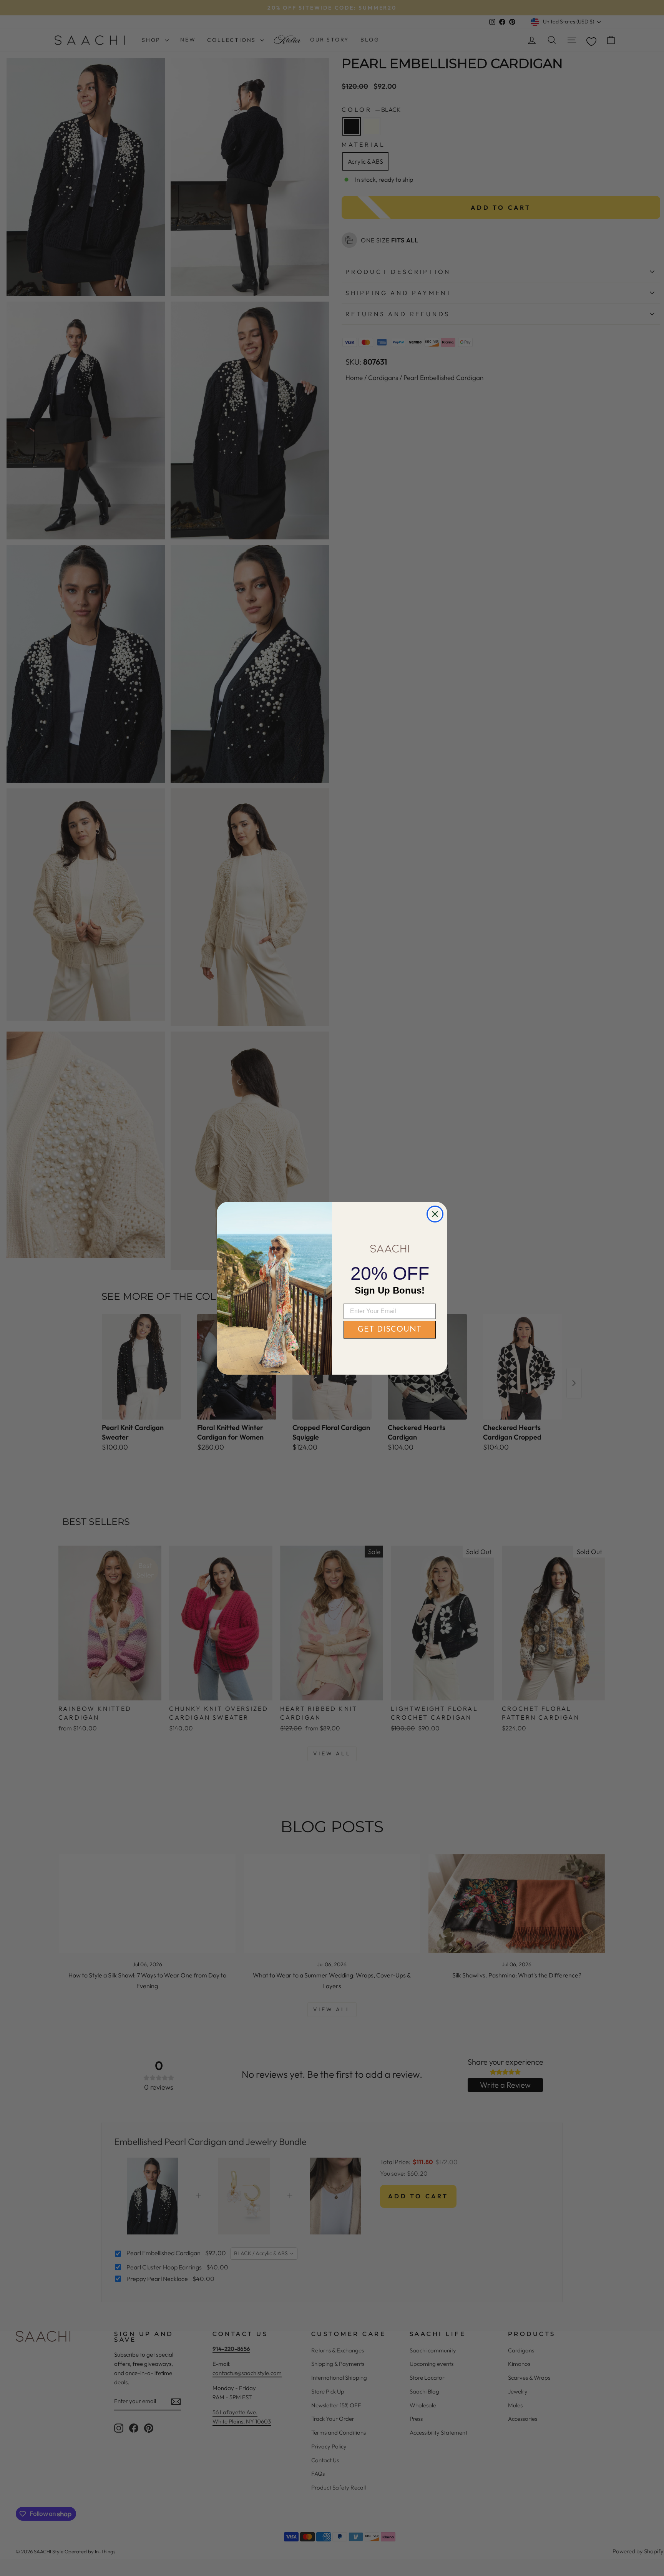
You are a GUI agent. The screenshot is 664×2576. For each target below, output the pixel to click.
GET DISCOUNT (390, 1330)
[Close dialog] (435, 1214)
